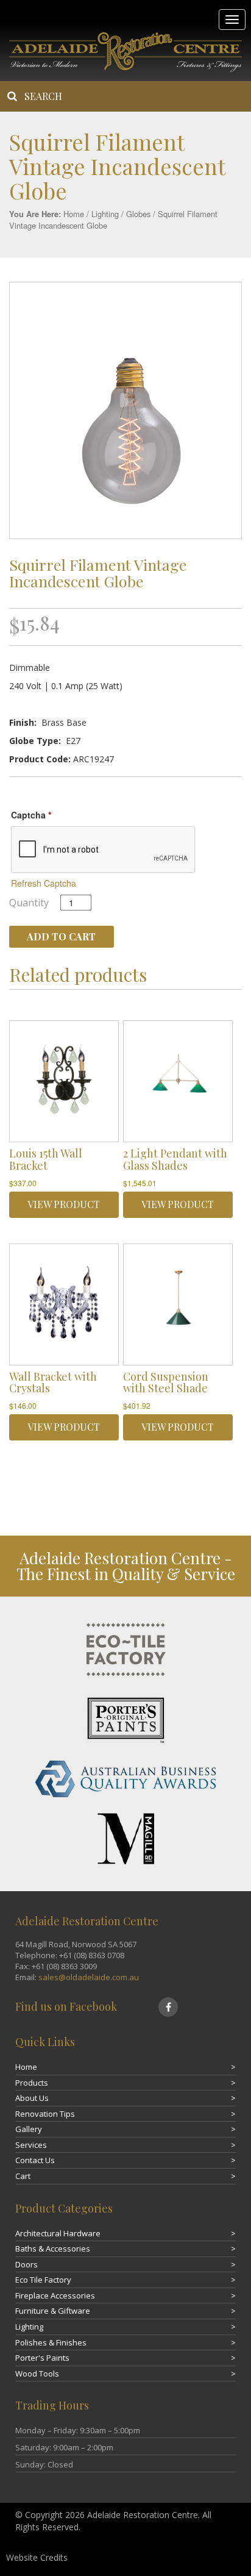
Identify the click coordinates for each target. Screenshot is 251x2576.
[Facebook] (168, 2007)
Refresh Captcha (44, 883)
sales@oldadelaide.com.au (89, 1977)
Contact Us (35, 2160)
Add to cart (61, 936)
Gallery (29, 2129)
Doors (27, 2264)
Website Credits (37, 2557)
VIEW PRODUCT (64, 1204)
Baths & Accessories (53, 2249)
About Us (32, 2098)
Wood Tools (37, 2374)
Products (32, 2083)
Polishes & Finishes (51, 2342)
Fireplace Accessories (55, 2295)
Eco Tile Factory (43, 2280)
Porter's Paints (42, 2358)
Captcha (31, 815)
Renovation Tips (45, 2114)
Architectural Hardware (58, 2233)
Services (31, 2145)
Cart (23, 2176)
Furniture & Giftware (53, 2311)
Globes (138, 214)
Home (74, 214)
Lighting (105, 214)
